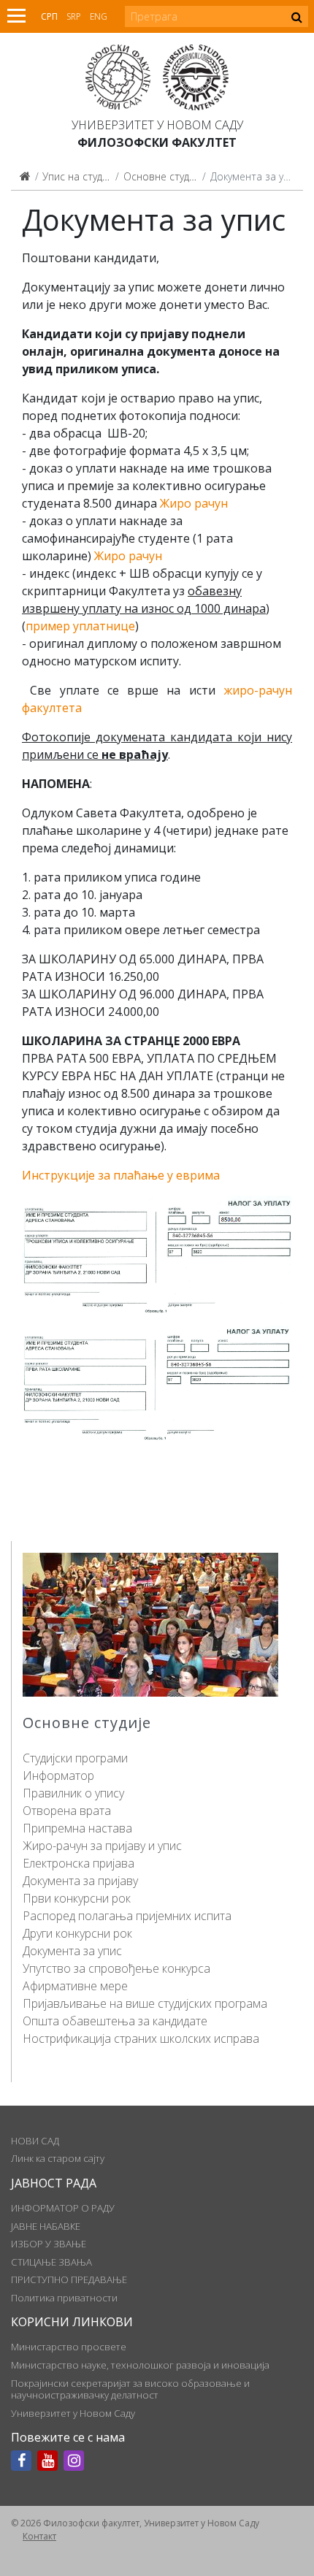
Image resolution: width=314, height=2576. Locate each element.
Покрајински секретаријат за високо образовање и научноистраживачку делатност (130, 2389)
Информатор (58, 1776)
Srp (74, 16)
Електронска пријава (78, 1863)
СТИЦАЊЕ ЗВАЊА (51, 2262)
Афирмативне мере (75, 1986)
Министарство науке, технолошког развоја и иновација (140, 2365)
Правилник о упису (73, 1793)
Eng (99, 16)
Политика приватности (64, 2298)
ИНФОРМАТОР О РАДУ (63, 2208)
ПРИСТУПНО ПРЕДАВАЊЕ (69, 2279)
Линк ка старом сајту (58, 2158)
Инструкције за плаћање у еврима (121, 1175)
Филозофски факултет (157, 142)
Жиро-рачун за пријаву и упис (102, 1846)
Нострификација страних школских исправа (141, 2038)
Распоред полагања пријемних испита (127, 1916)
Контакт (39, 2536)
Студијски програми (75, 1758)
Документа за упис (72, 1951)
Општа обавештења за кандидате (115, 2021)
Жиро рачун (194, 503)
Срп (49, 16)
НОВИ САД (35, 2141)
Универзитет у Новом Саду (157, 125)
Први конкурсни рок (77, 1898)
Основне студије (163, 176)
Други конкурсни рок (77, 1933)
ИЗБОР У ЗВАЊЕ (49, 2244)
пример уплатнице (80, 626)
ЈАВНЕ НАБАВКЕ (46, 2226)
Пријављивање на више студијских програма (145, 2003)
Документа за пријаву (80, 1881)
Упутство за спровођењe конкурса (116, 1968)
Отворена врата (67, 1811)
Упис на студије (79, 176)
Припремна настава (77, 1828)
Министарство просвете (69, 2347)
